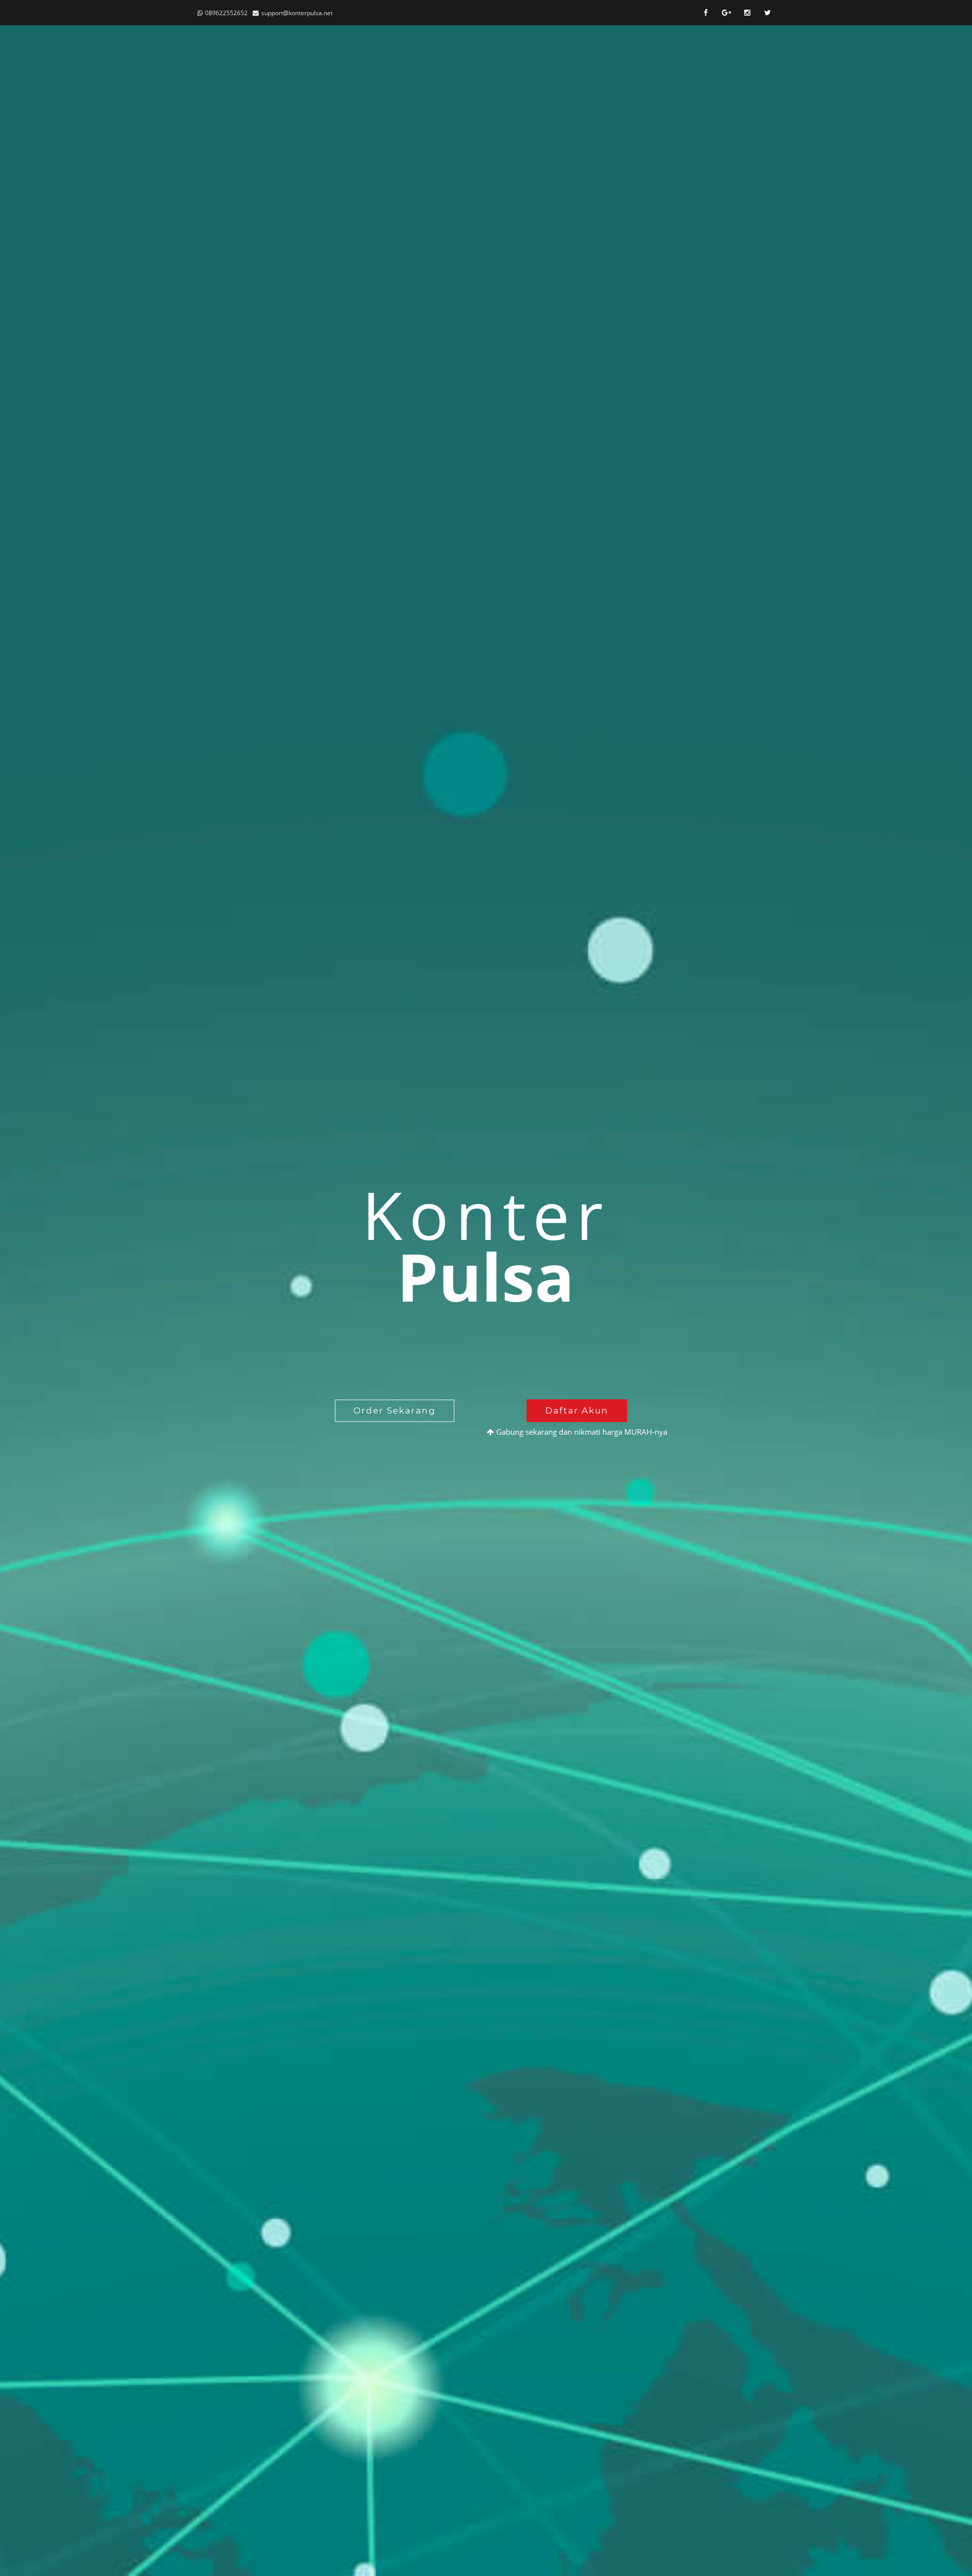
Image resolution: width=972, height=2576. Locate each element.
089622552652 (226, 13)
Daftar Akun (577, 1410)
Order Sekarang (395, 1410)
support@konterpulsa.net (297, 13)
